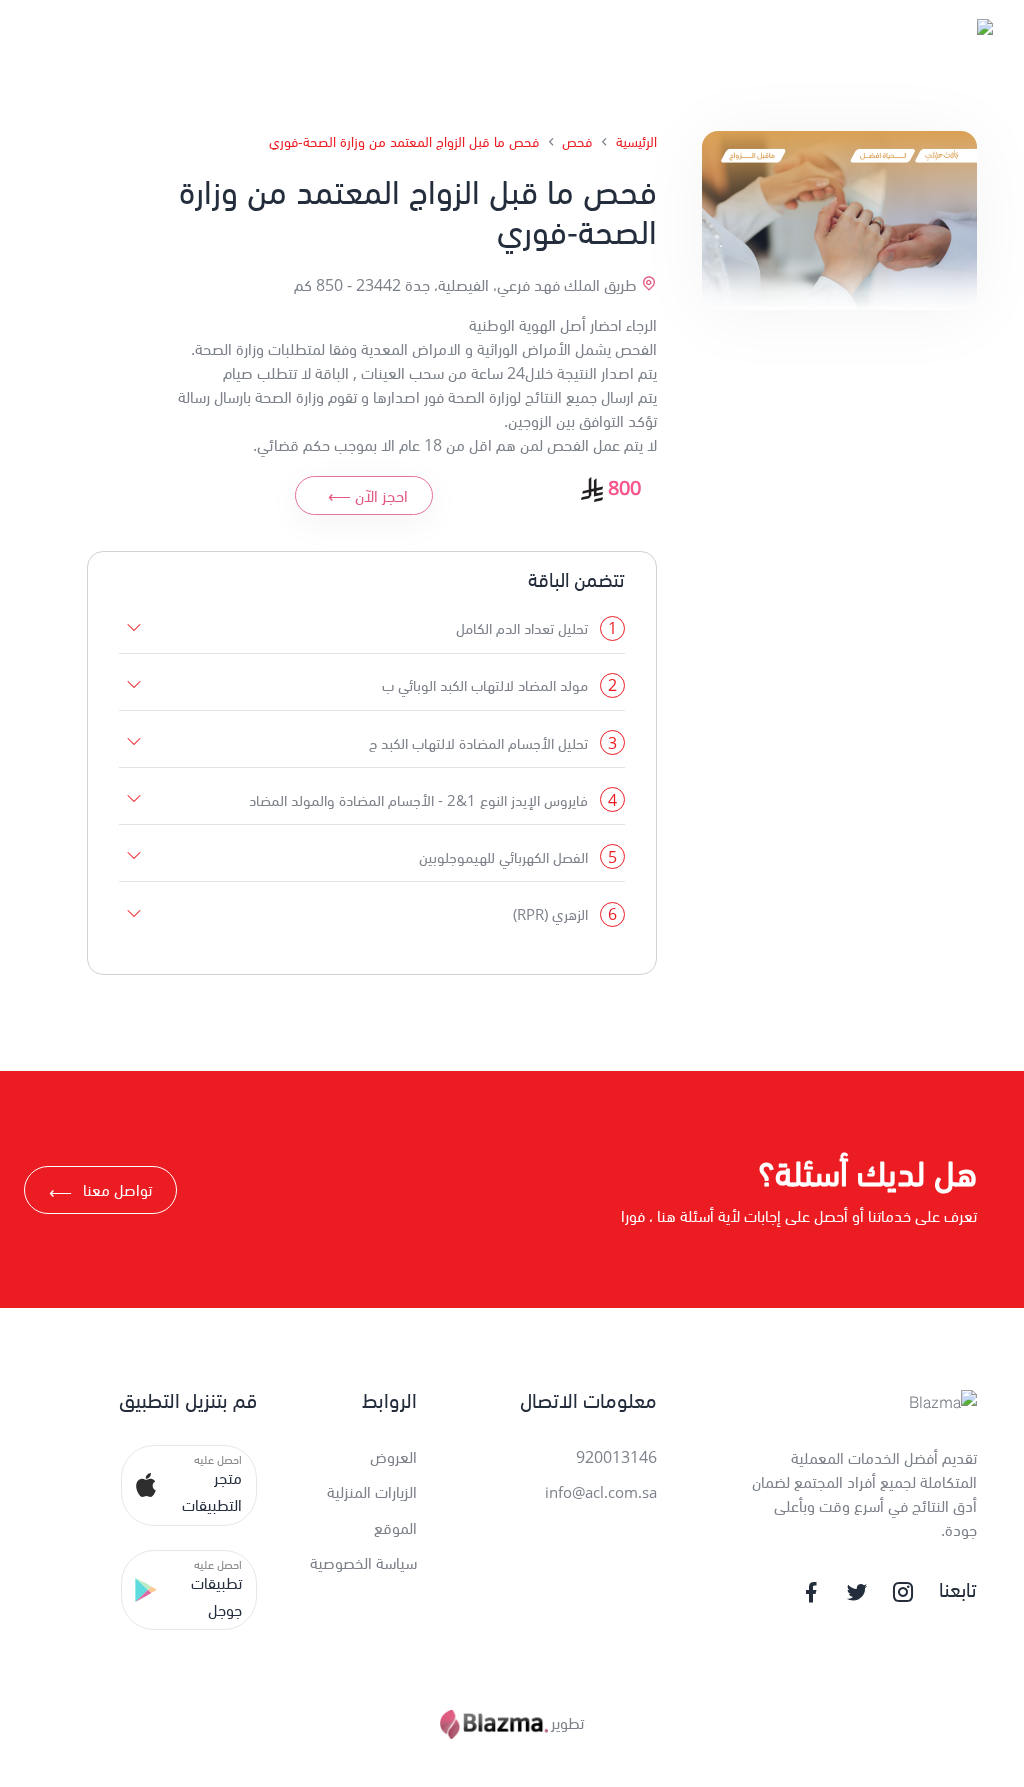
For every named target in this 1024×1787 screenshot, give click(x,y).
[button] (189, 1485)
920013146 (616, 1457)
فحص (577, 141)
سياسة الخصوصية (363, 1563)
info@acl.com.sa (601, 1492)
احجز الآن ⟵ (368, 496)
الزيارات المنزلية (372, 1492)
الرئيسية (636, 141)
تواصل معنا (100, 1192)
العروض (393, 1457)
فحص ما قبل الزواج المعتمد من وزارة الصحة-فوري (404, 141)
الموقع (395, 1528)
